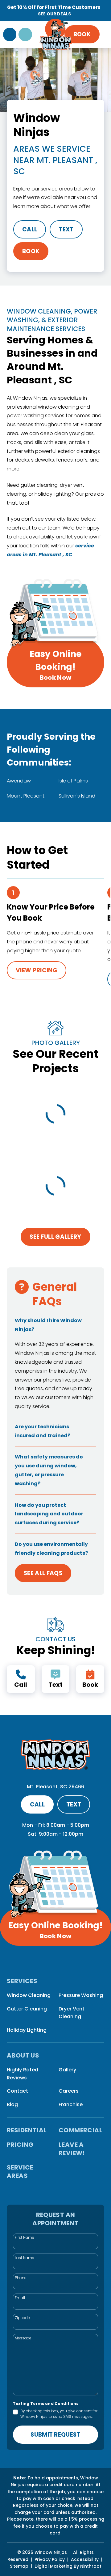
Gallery (67, 2070)
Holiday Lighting (27, 2030)
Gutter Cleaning (27, 2009)
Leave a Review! (72, 2149)
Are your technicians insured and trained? (43, 1431)
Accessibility (85, 2559)
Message (23, 2338)
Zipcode (22, 2318)
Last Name (25, 2258)
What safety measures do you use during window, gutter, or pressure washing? (49, 1470)
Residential (27, 2130)
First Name (25, 2237)
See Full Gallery (55, 1237)
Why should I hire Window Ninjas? (48, 1325)
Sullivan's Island (77, 796)
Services (22, 1981)
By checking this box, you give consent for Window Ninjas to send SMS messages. (59, 2414)
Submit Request (55, 2435)
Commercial (80, 2130)
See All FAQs (43, 1573)
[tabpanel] (51, 937)
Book (82, 34)
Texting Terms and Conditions (46, 2404)
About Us (23, 2056)
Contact (17, 2091)
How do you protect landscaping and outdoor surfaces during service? (49, 1514)
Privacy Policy (50, 2559)
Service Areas (20, 2172)
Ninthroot (91, 2566)
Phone (21, 2278)
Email (20, 2298)
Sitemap (19, 2566)
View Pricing (37, 970)
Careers (69, 2091)
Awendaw (19, 781)
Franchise (71, 2104)
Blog (12, 2104)
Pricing (20, 2145)
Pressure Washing (81, 1995)
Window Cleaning (29, 1995)
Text (66, 229)
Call (30, 229)
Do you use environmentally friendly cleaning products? (51, 1549)
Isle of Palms (73, 781)
